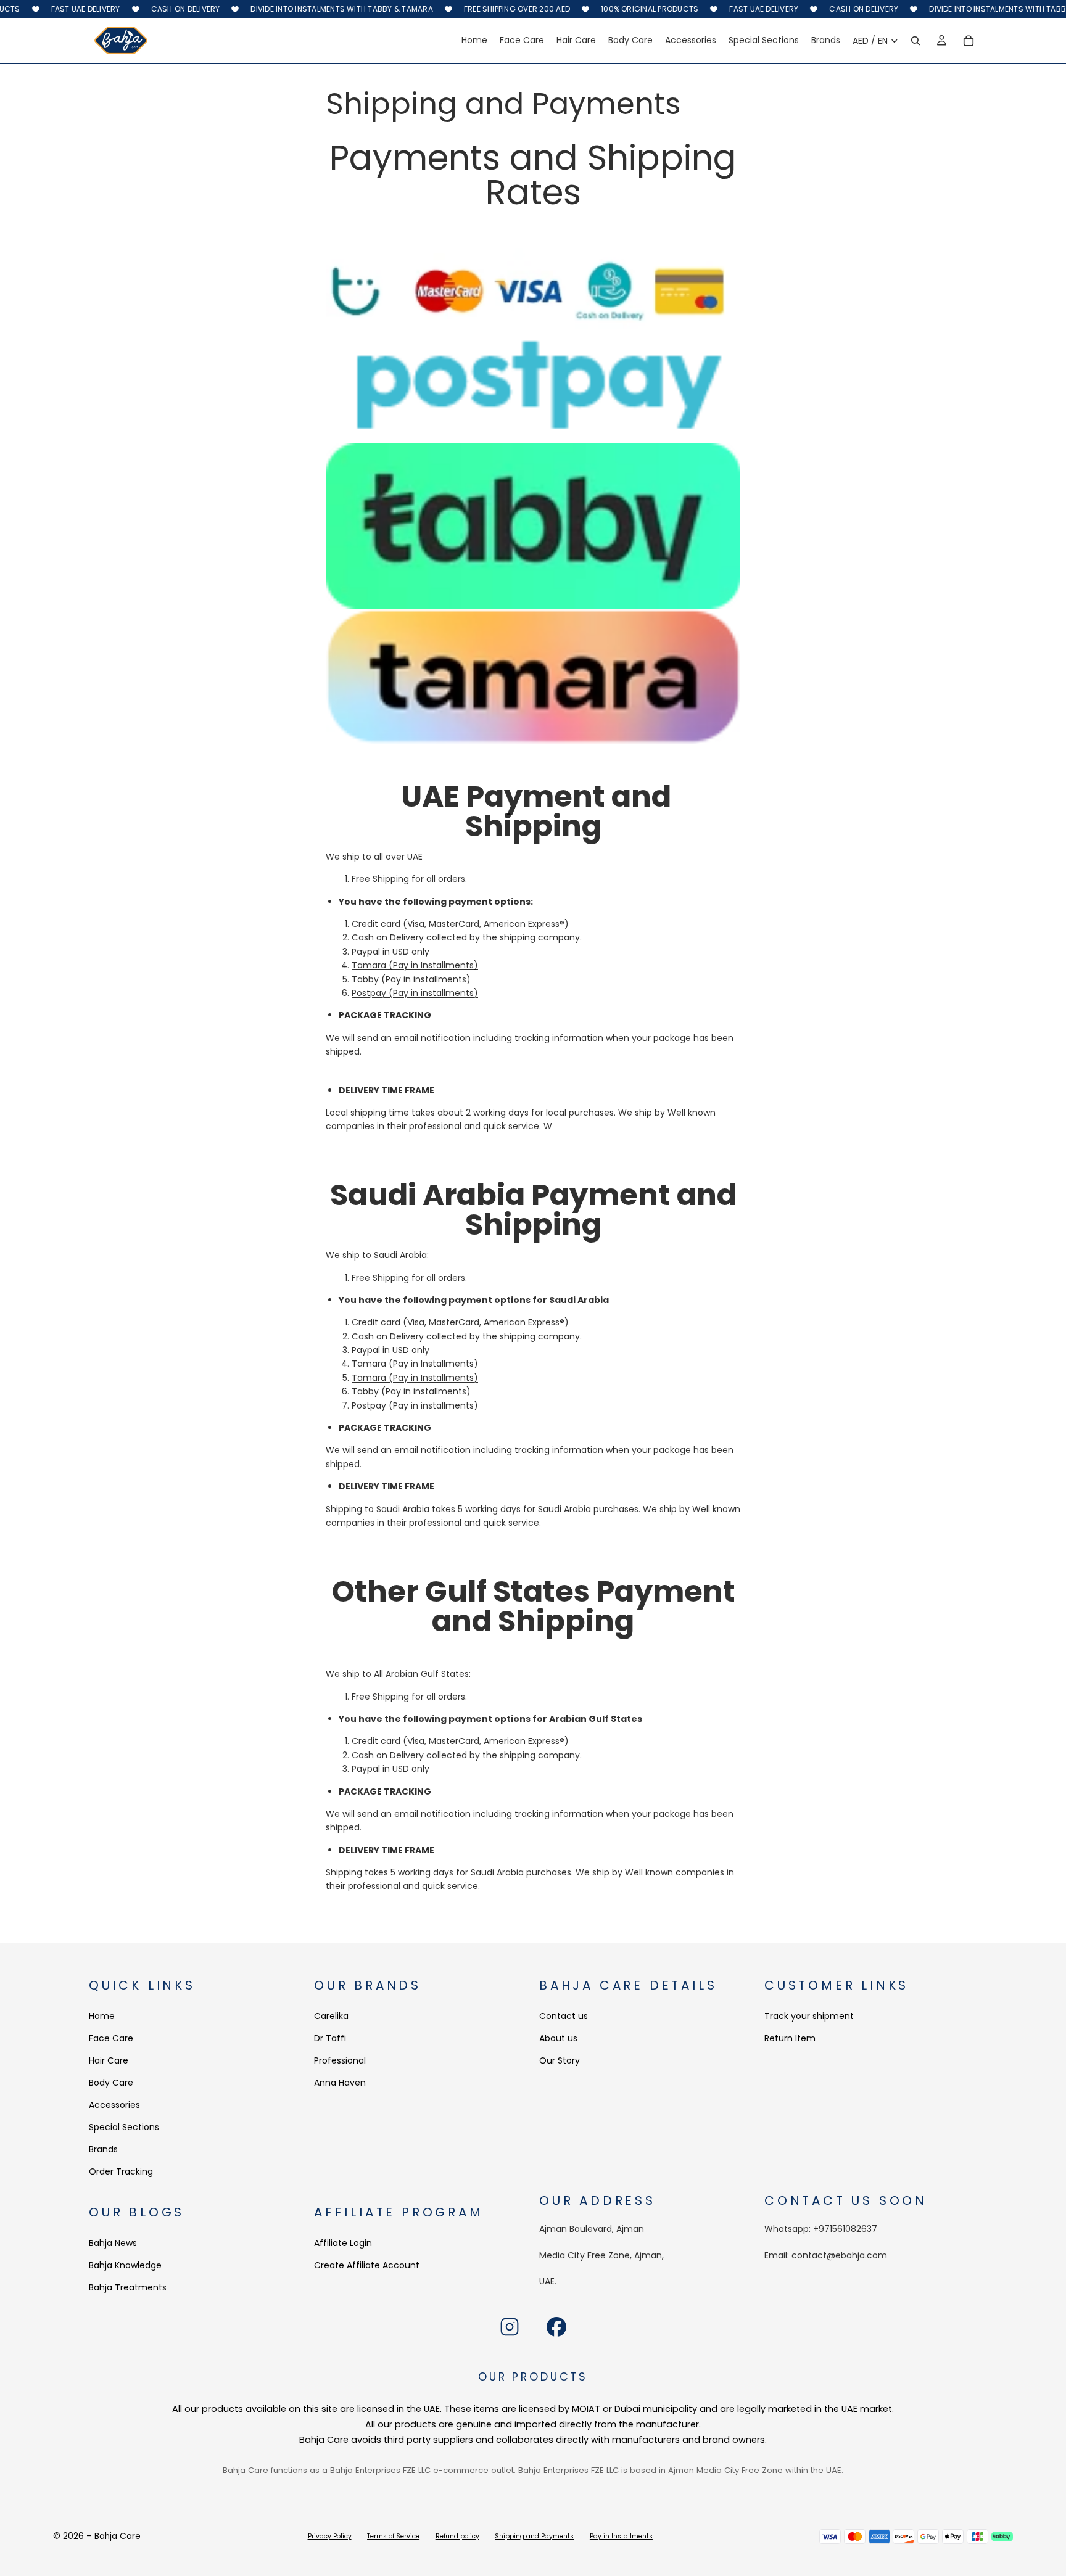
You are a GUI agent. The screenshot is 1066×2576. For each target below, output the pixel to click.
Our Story (560, 2061)
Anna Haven (340, 2083)
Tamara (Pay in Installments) (415, 965)
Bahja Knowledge (125, 2265)
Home (102, 2017)
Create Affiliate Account (367, 2265)
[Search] (915, 41)
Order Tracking (121, 2172)
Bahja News (113, 2243)
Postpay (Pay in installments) (415, 993)
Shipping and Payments (534, 2536)
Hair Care (109, 2061)
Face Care (111, 2039)
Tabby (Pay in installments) (411, 979)
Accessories (114, 2105)
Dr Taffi (330, 2039)
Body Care (111, 2083)
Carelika (331, 2017)
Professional (340, 2061)
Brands (103, 2150)
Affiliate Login (343, 2243)
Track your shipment (809, 2017)
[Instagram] (510, 2327)
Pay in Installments (621, 2536)
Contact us (564, 2017)
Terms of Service (393, 2536)
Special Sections (124, 2128)
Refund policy (457, 2536)
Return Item (790, 2039)
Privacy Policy (330, 2536)
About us (558, 2039)
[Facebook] (556, 2327)
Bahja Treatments (128, 2287)
